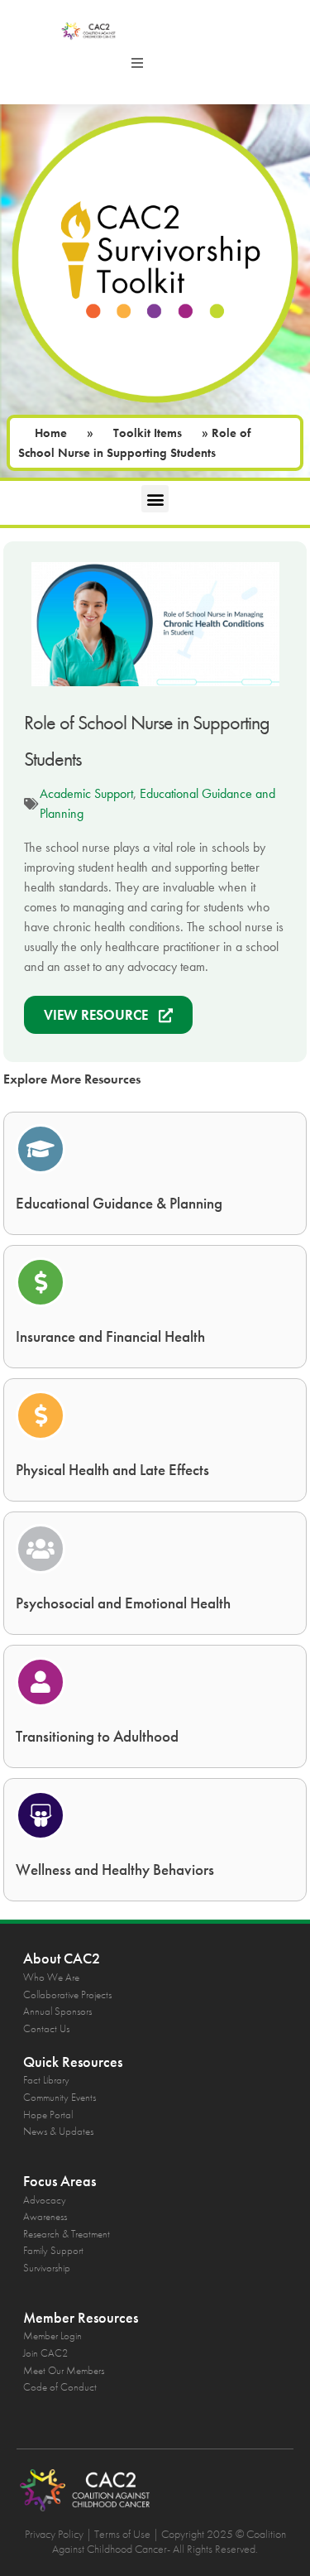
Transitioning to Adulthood (97, 1736)
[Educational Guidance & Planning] (41, 1149)
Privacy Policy (54, 2534)
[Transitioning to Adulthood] (41, 1682)
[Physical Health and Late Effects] (41, 1415)
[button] (137, 63)
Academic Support (86, 793)
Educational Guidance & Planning (119, 1203)
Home (51, 433)
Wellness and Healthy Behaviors (115, 1870)
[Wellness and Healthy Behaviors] (41, 1815)
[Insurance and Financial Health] (41, 1282)
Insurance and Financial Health (110, 1336)
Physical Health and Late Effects (112, 1470)
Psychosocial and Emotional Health (123, 1603)
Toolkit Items (148, 433)
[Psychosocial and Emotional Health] (41, 1549)
